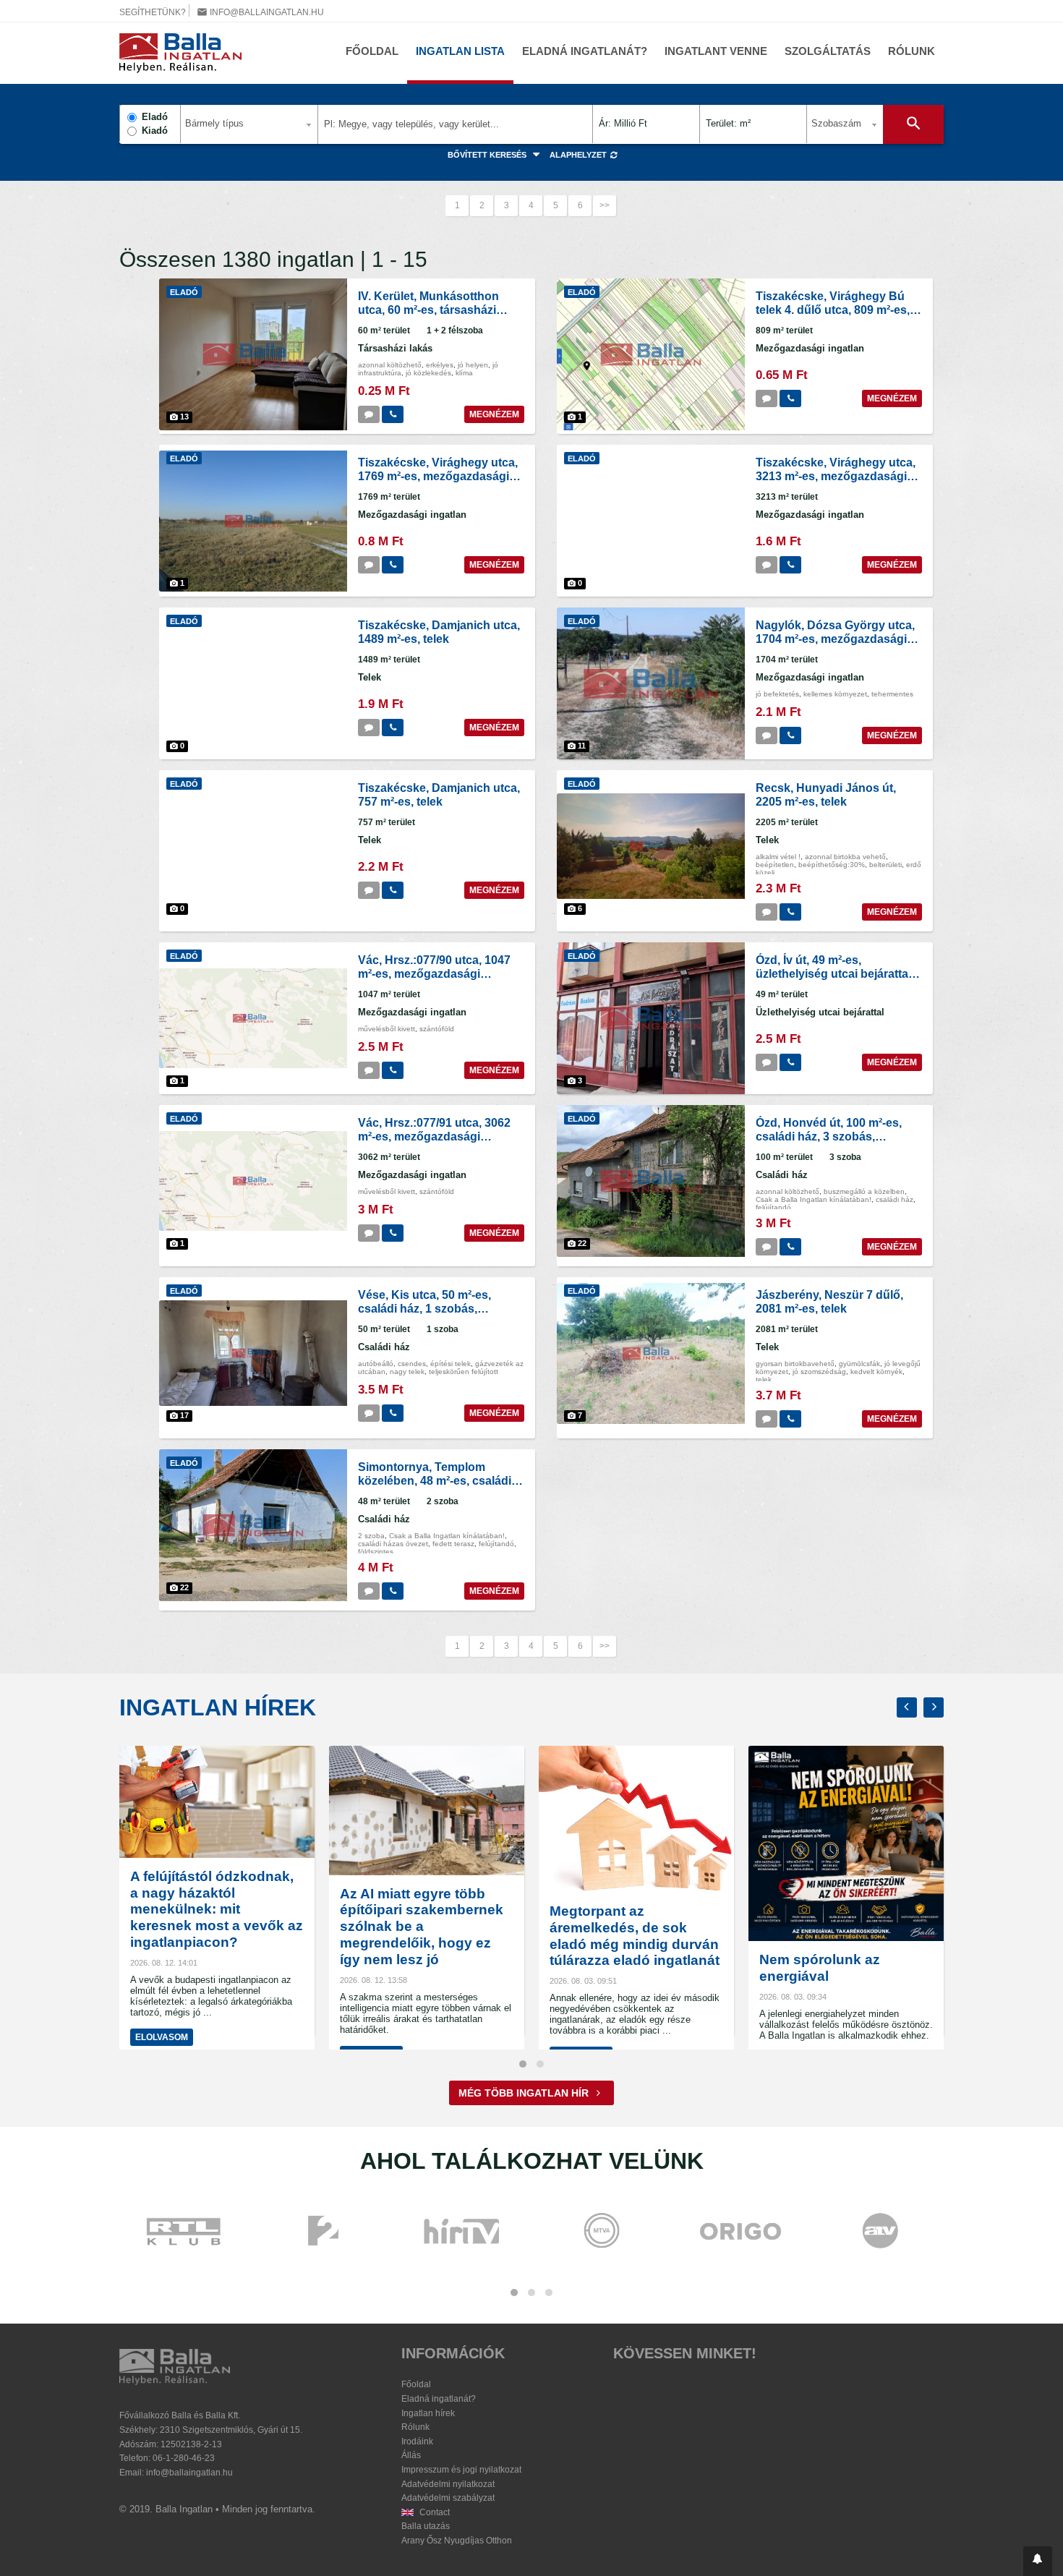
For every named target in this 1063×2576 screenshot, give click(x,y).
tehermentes (892, 694)
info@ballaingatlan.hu (260, 12)
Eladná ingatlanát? (585, 51)
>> (605, 205)
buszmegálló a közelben (864, 1191)
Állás (411, 2455)
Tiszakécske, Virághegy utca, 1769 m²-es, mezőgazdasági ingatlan (438, 476)
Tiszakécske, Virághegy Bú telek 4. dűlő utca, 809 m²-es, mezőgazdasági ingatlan (833, 310)
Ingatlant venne (716, 51)
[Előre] (934, 1707)
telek (764, 1379)
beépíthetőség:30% (832, 865)
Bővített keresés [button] (488, 155)
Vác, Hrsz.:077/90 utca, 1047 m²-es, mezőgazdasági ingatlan (434, 974)
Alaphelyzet (579, 155)
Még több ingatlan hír (525, 2093)
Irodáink (417, 2441)
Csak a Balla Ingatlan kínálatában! (814, 1199)
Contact (434, 2512)
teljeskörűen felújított (464, 1372)
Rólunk (912, 51)
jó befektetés (777, 694)
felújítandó (773, 1207)
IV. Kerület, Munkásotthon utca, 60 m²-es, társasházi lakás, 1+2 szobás (428, 310)
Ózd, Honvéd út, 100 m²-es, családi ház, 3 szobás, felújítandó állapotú (829, 1136)
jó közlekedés (428, 373)
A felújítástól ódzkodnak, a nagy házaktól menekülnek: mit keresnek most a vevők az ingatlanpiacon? (217, 1909)
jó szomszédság (819, 1372)
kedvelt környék (876, 1372)
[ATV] (880, 2232)
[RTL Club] (184, 2232)
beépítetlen (775, 865)
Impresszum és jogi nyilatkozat (461, 2470)
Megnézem (494, 414)
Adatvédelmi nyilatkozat (448, 2484)
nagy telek (407, 1372)
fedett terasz (453, 1544)
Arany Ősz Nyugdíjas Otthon (457, 2541)
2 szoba (371, 1536)
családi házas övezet (393, 1544)
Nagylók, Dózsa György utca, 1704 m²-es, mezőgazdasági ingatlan (835, 639)
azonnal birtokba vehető (845, 857)
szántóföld (437, 1029)
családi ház (895, 1199)
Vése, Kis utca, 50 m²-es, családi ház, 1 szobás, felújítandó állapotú (424, 1309)
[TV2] (323, 2232)
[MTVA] (602, 2232)
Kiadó (155, 131)
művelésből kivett (387, 1029)
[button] (1038, 2561)
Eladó (155, 117)
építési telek (451, 1364)
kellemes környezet (835, 694)
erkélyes (440, 365)
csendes (412, 1364)
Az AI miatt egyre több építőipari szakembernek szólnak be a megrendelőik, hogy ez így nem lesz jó (422, 1927)
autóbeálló (376, 1364)
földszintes (376, 1552)
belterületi (885, 865)
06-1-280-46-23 (184, 2458)
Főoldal (372, 51)
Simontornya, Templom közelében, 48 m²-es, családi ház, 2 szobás (435, 1481)
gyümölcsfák (859, 1364)
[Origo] (741, 2232)
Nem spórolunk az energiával (820, 1968)
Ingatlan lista (460, 51)
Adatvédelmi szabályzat (448, 2498)
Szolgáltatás (828, 51)
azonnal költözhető (390, 365)
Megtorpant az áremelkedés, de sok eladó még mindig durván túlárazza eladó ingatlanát (635, 1936)
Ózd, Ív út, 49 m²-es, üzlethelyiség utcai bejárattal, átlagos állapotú (835, 974)
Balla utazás (426, 2526)
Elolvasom (162, 2037)
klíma (464, 373)
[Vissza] (907, 1707)
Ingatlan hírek (218, 1707)
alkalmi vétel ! (778, 857)
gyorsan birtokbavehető (795, 1364)
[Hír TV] (463, 2232)
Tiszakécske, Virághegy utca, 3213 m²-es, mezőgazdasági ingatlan (836, 476)
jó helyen (473, 365)
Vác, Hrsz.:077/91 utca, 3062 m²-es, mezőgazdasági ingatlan (434, 1136)
